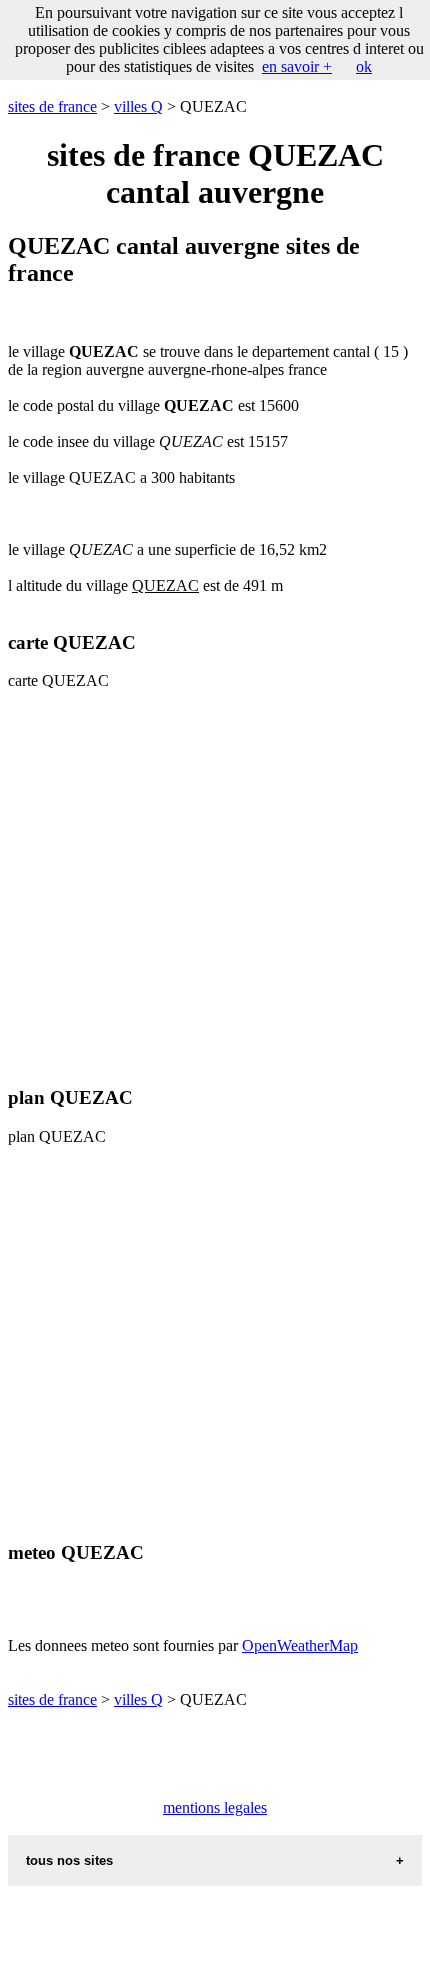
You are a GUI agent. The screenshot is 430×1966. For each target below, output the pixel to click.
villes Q (138, 106)
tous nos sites (69, 1860)
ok (364, 66)
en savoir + (297, 66)
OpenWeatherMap (300, 1645)
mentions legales (215, 1807)
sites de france (52, 106)
